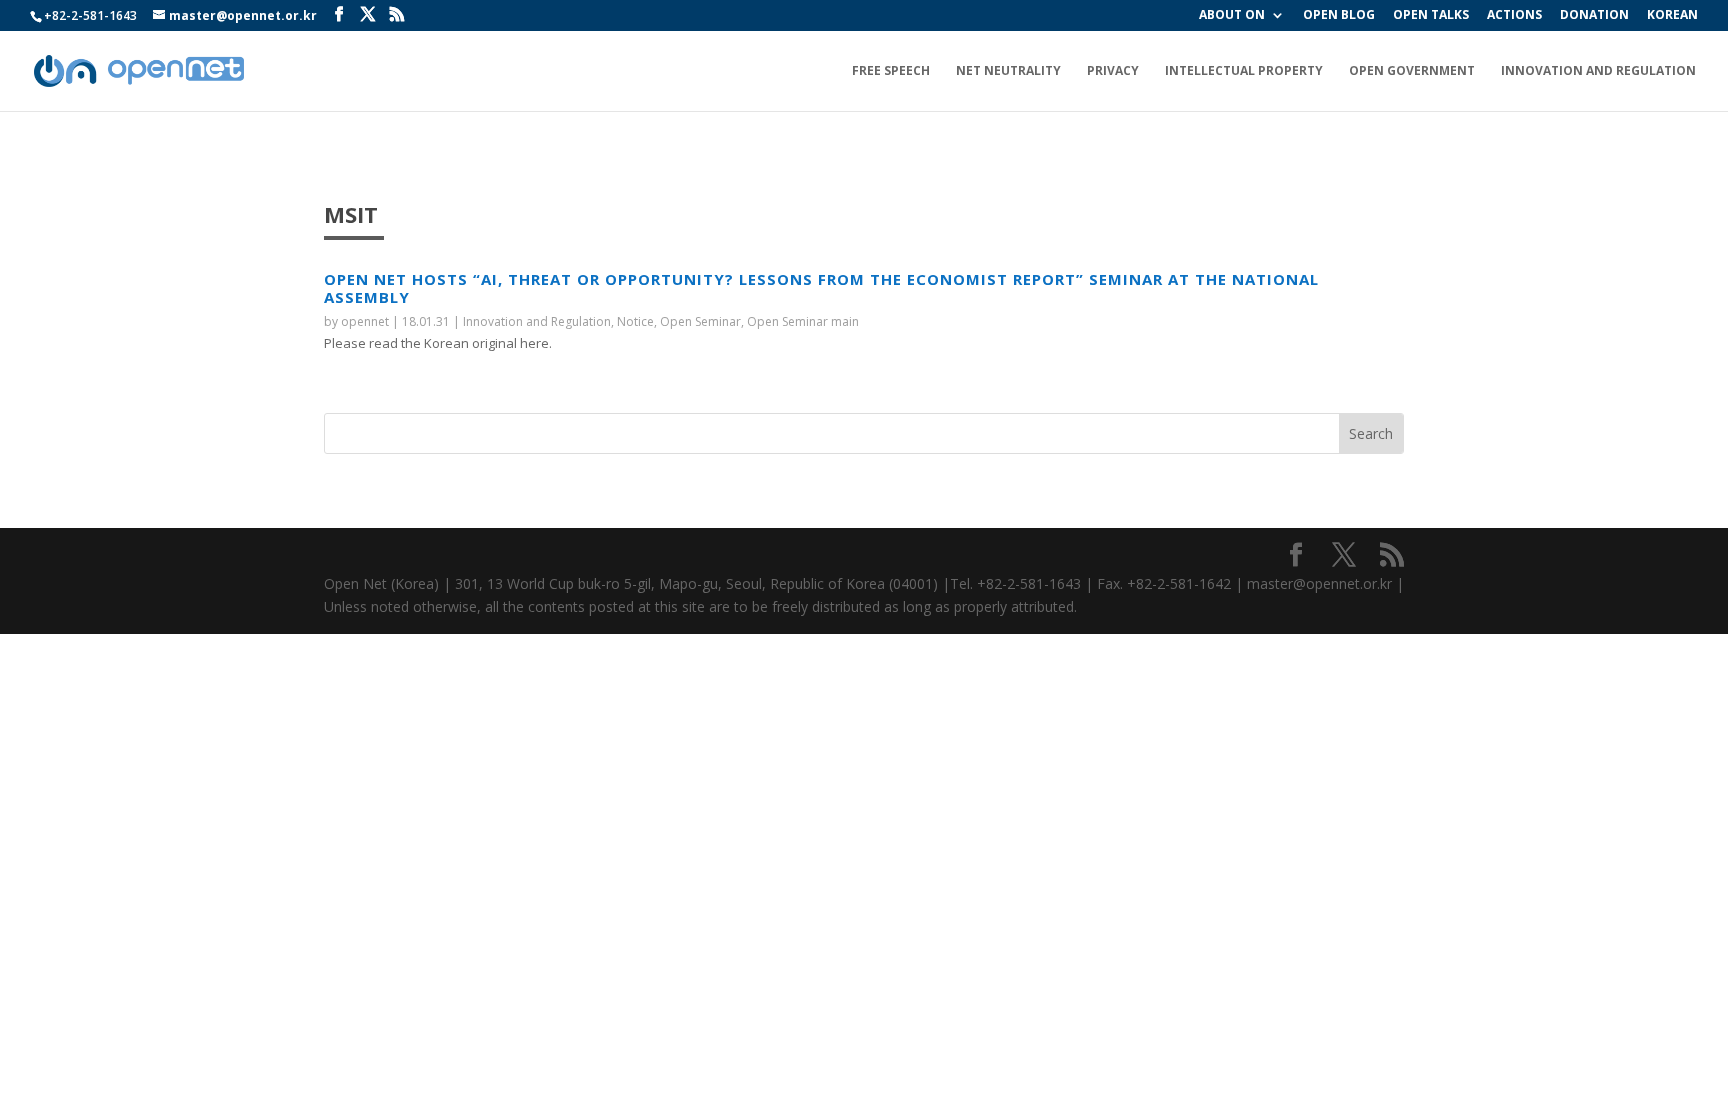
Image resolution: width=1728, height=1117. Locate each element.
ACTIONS (1514, 16)
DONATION (1594, 16)
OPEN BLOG (1339, 16)
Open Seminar (700, 321)
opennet (365, 321)
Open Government (1412, 71)
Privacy (1113, 71)
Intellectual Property (1244, 71)
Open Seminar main (803, 321)
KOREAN (1672, 16)
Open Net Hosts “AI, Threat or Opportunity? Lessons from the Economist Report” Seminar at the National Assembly (821, 288)
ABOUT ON (1232, 16)
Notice (635, 321)
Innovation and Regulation (1598, 71)
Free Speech (891, 71)
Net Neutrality (1008, 71)
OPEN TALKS (1431, 16)
